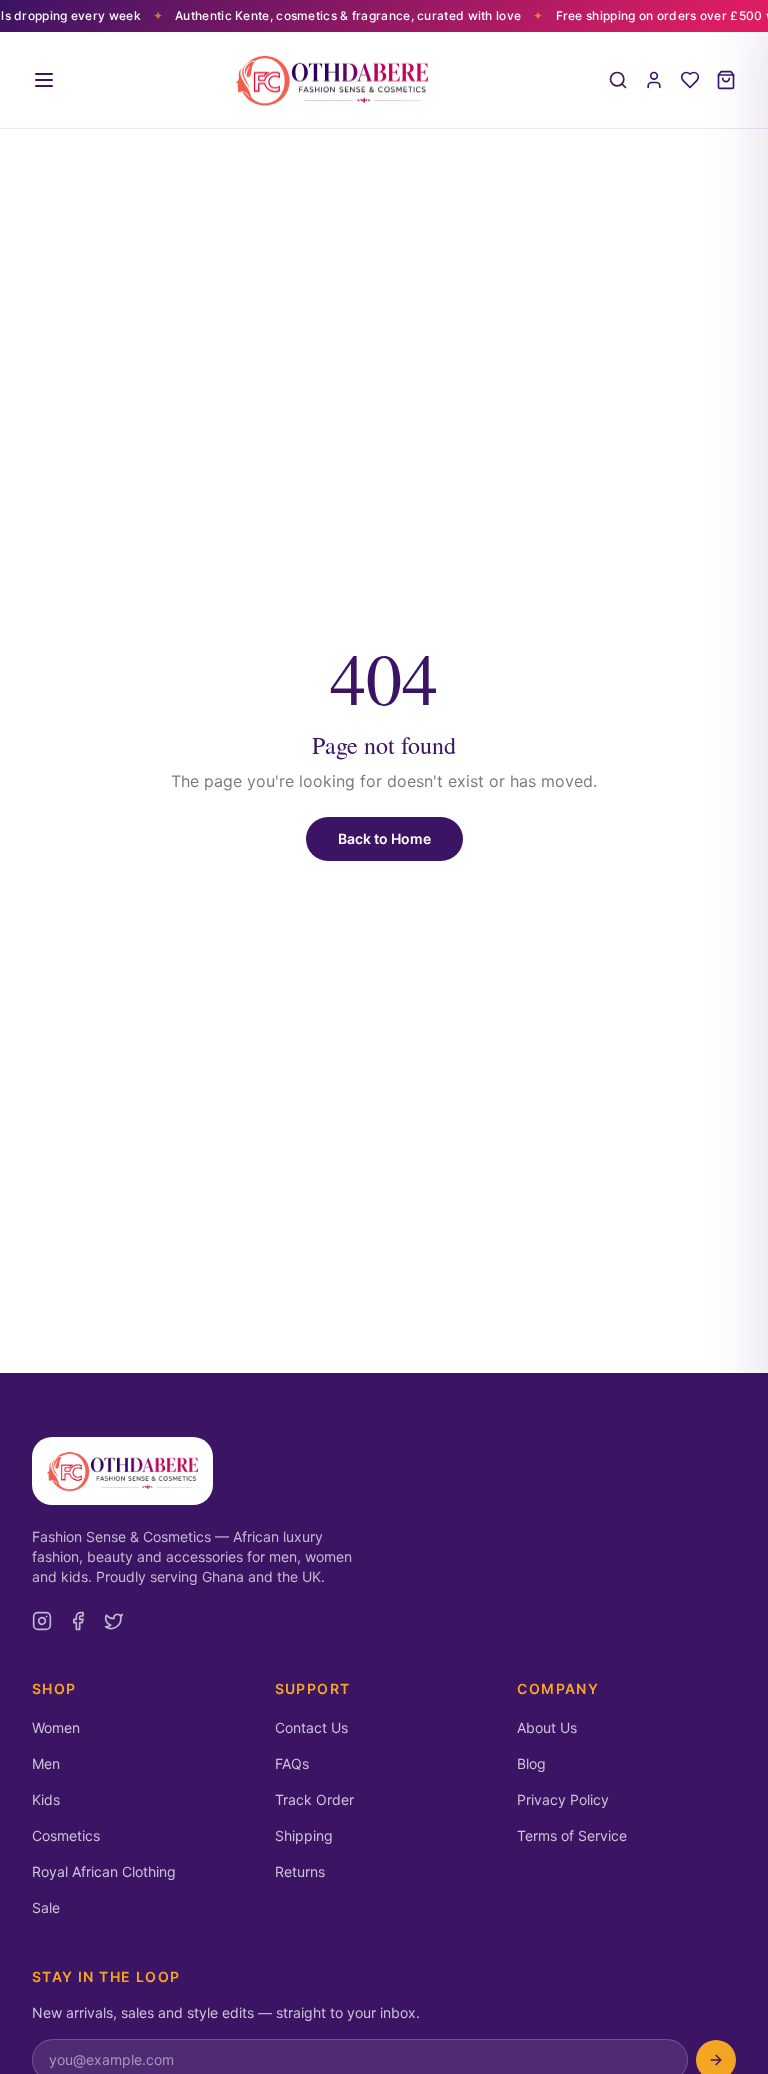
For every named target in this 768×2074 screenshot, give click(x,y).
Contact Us (311, 1727)
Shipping (304, 1835)
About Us (547, 1727)
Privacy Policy (563, 1799)
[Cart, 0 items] (726, 80)
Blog (531, 1763)
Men (46, 1763)
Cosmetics (66, 1835)
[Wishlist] (690, 80)
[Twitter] (114, 1621)
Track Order (314, 1799)
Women (56, 1727)
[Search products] (618, 80)
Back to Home (384, 838)
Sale (46, 1907)
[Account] (654, 80)
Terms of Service (572, 1835)
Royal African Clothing (104, 1871)
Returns (300, 1871)
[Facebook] (78, 1621)
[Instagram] (42, 1621)
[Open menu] (44, 80)
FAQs (292, 1763)
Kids (46, 1799)
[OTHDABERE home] (332, 80)
